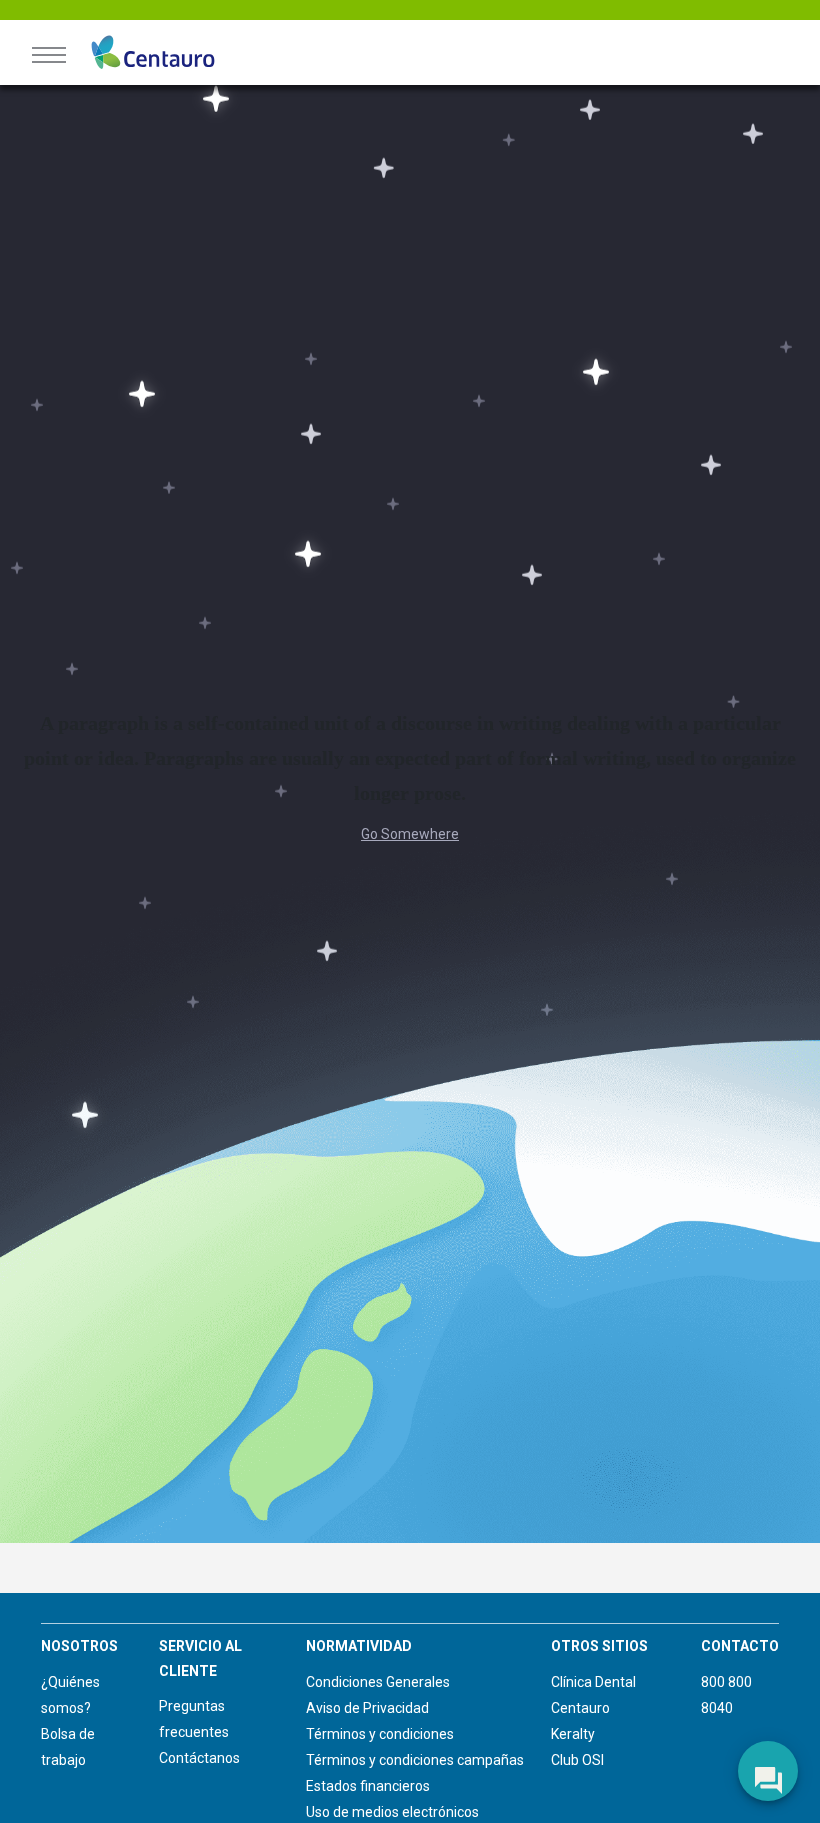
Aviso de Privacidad (367, 1708)
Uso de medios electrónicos (392, 1812)
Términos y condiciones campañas (415, 1760)
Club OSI (577, 1760)
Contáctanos (199, 1758)
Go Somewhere (410, 834)
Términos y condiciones (380, 1734)
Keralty (573, 1734)
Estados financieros (368, 1786)
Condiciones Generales (378, 1682)
